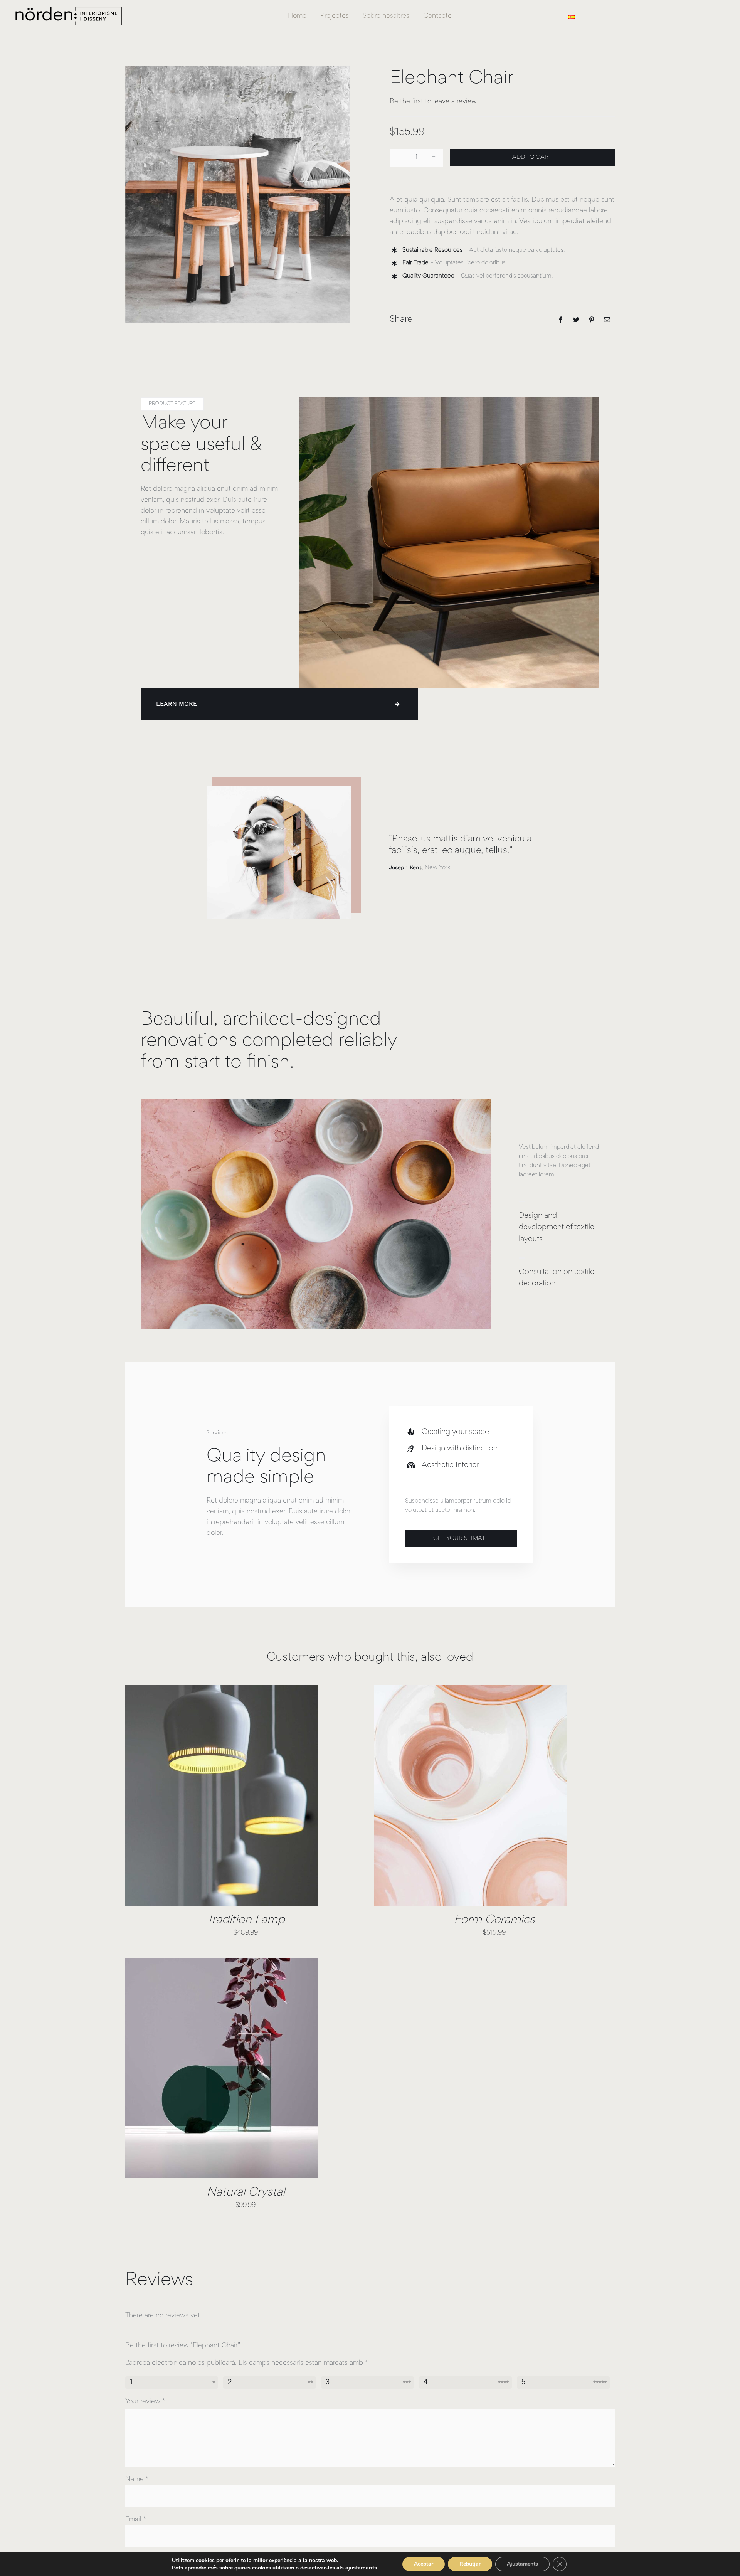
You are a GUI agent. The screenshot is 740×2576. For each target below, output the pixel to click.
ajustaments (361, 2568)
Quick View (249, 1797)
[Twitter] (576, 320)
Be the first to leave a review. (434, 102)
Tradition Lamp (246, 1920)
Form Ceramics (494, 1920)
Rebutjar (470, 2564)
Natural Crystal (246, 2193)
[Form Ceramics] (470, 1795)
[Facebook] (561, 320)
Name (137, 2480)
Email (136, 2520)
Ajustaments (522, 2564)
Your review (145, 2402)
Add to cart (532, 157)
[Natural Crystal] (222, 2068)
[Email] (607, 320)
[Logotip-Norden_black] (73, 7)
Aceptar (424, 2564)
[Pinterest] (592, 320)
